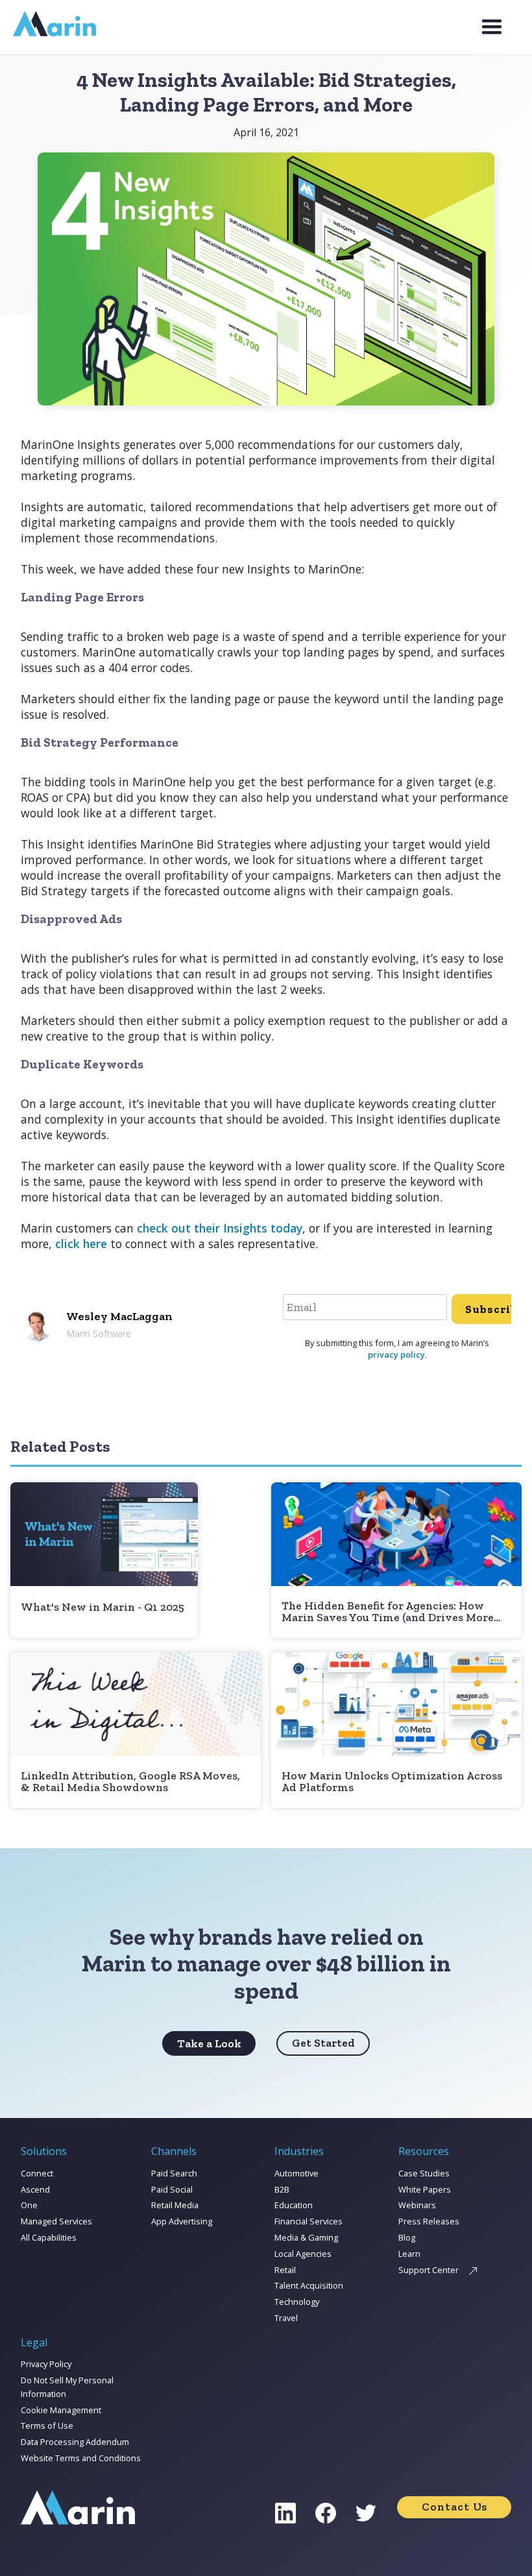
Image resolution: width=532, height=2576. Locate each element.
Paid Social (172, 2189)
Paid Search (174, 2173)
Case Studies (424, 2173)
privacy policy (396, 1354)
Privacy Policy (46, 2364)
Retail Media (175, 2205)
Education (294, 2205)
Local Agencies (303, 2254)
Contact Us (454, 2507)
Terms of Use (47, 2426)
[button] (492, 27)
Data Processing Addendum (75, 2442)
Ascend (35, 2189)
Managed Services (56, 2221)
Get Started (323, 2043)
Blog (407, 2237)
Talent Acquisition (309, 2285)
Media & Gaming (306, 2237)
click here (81, 1244)
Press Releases (429, 2221)
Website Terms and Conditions (81, 2458)
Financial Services (308, 2221)
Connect (37, 2173)
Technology (297, 2302)
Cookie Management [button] (61, 2410)
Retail (285, 2270)
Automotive (296, 2173)
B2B (282, 2189)
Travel (286, 2318)
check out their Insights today (220, 1228)
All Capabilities (49, 2237)
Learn (409, 2254)
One (29, 2205)
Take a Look (209, 2043)
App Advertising (182, 2221)
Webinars (417, 2205)
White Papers (425, 2189)
